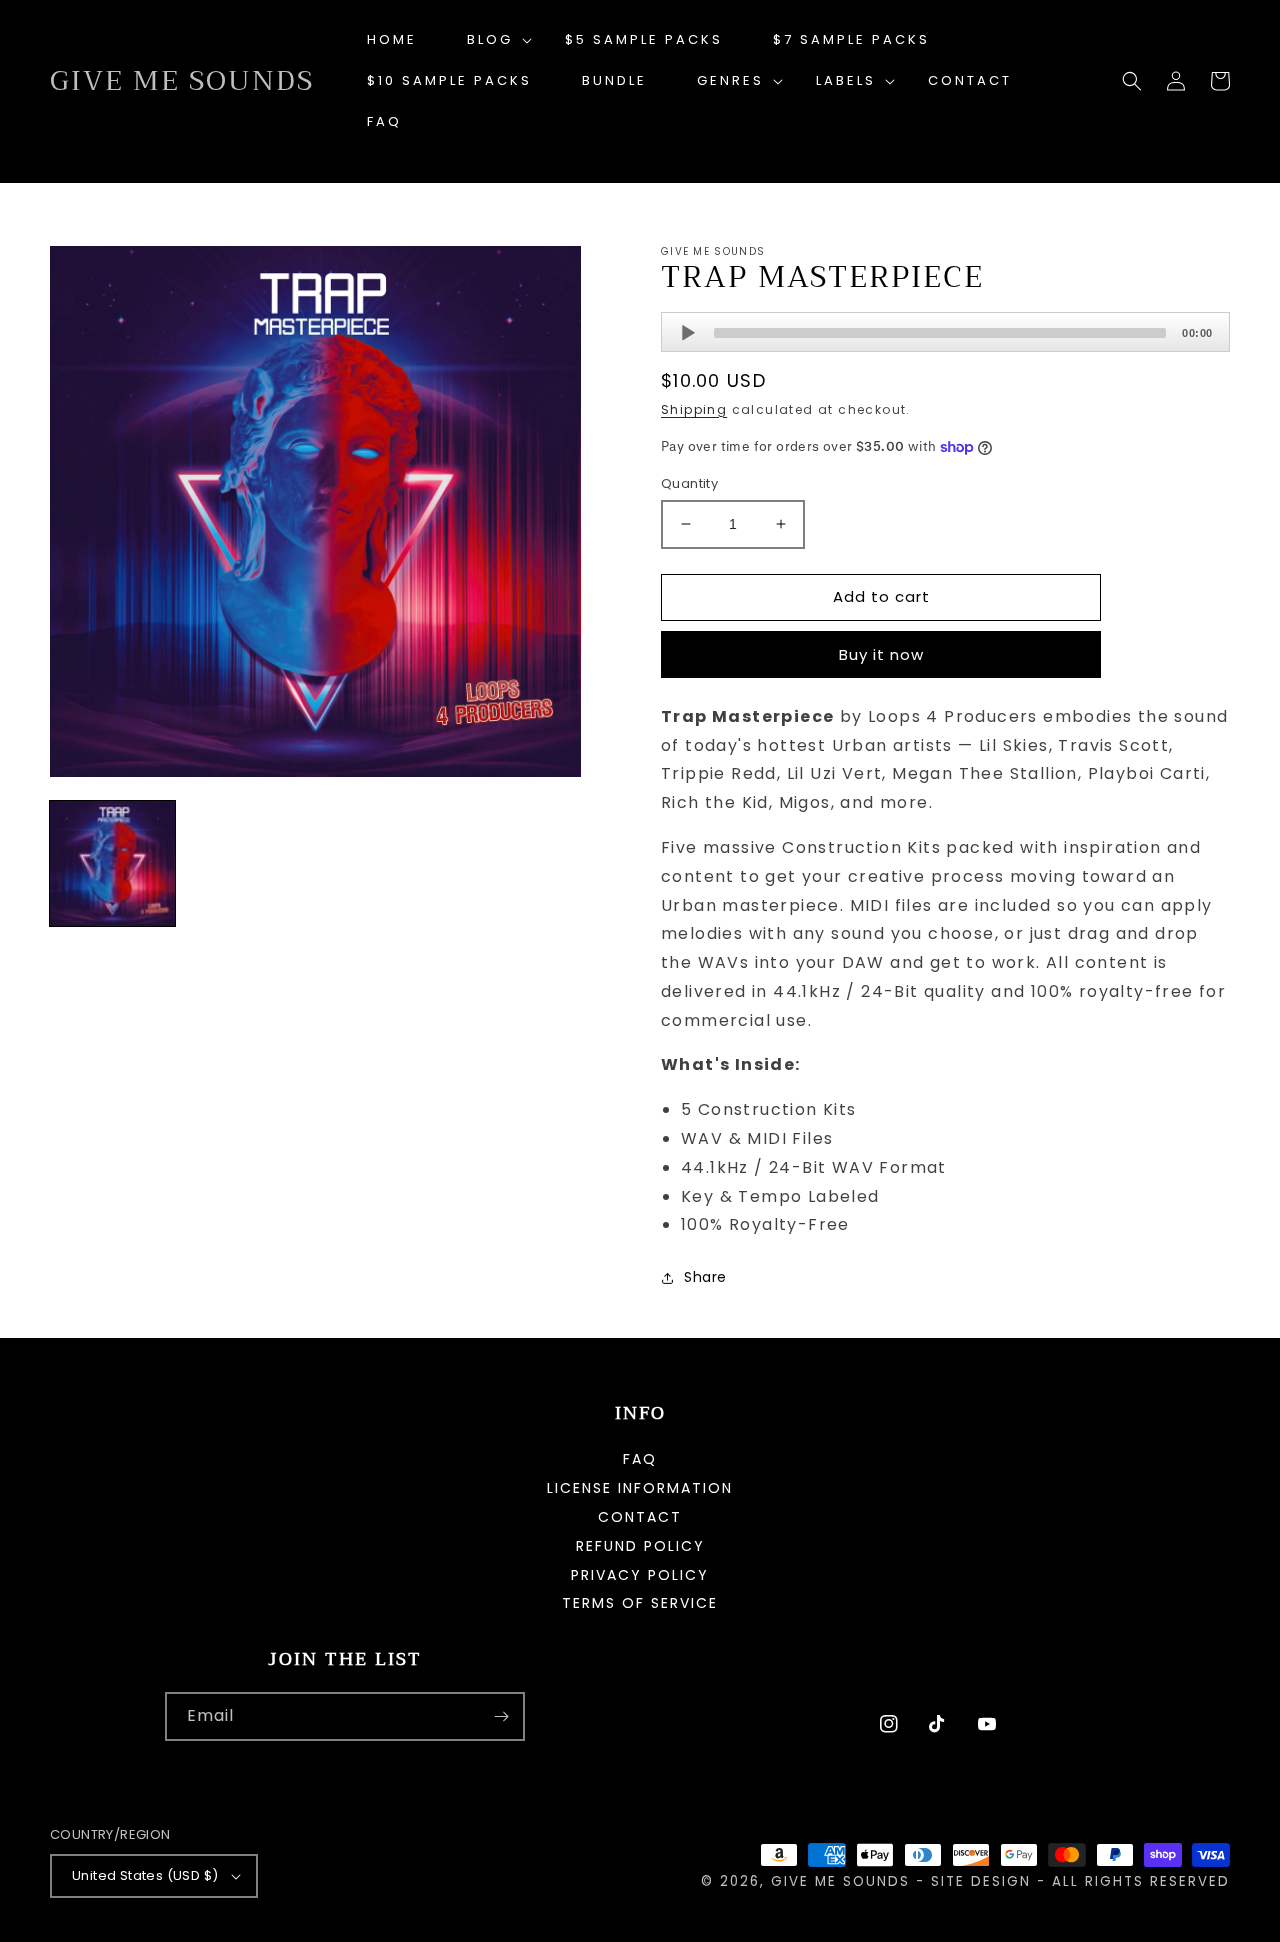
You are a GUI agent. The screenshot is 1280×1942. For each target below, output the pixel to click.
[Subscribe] (501, 1716)
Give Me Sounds (840, 1881)
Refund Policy (640, 1546)
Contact (640, 1517)
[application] (945, 332)
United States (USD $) (145, 1875)
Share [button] (705, 1277)
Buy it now (881, 654)
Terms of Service (640, 1603)
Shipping (694, 409)
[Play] (688, 333)
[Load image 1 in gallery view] (112, 863)
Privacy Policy (640, 1575)
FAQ (640, 1460)
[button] (491, 40)
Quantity (689, 483)
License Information (640, 1488)
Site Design (981, 1881)
